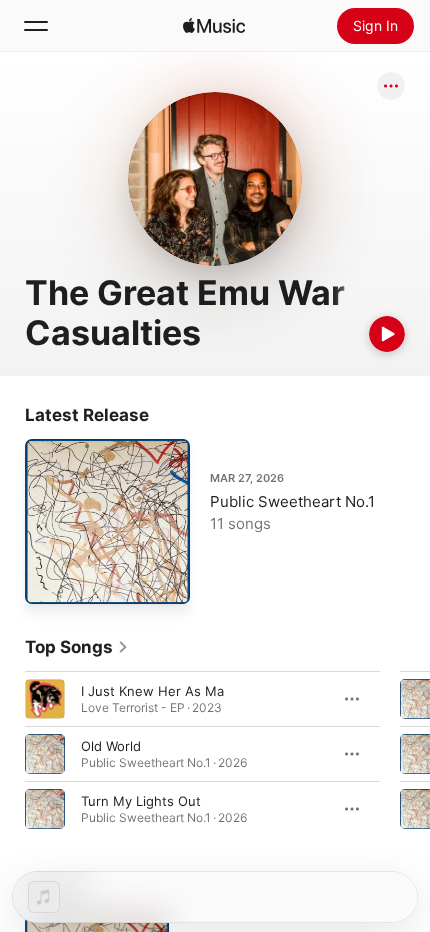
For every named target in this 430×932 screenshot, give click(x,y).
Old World (111, 746)
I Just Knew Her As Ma (152, 691)
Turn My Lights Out (141, 801)
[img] (214, 26)
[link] (77, 647)
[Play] (387, 334)
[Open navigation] (36, 26)
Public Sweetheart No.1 (292, 501)
